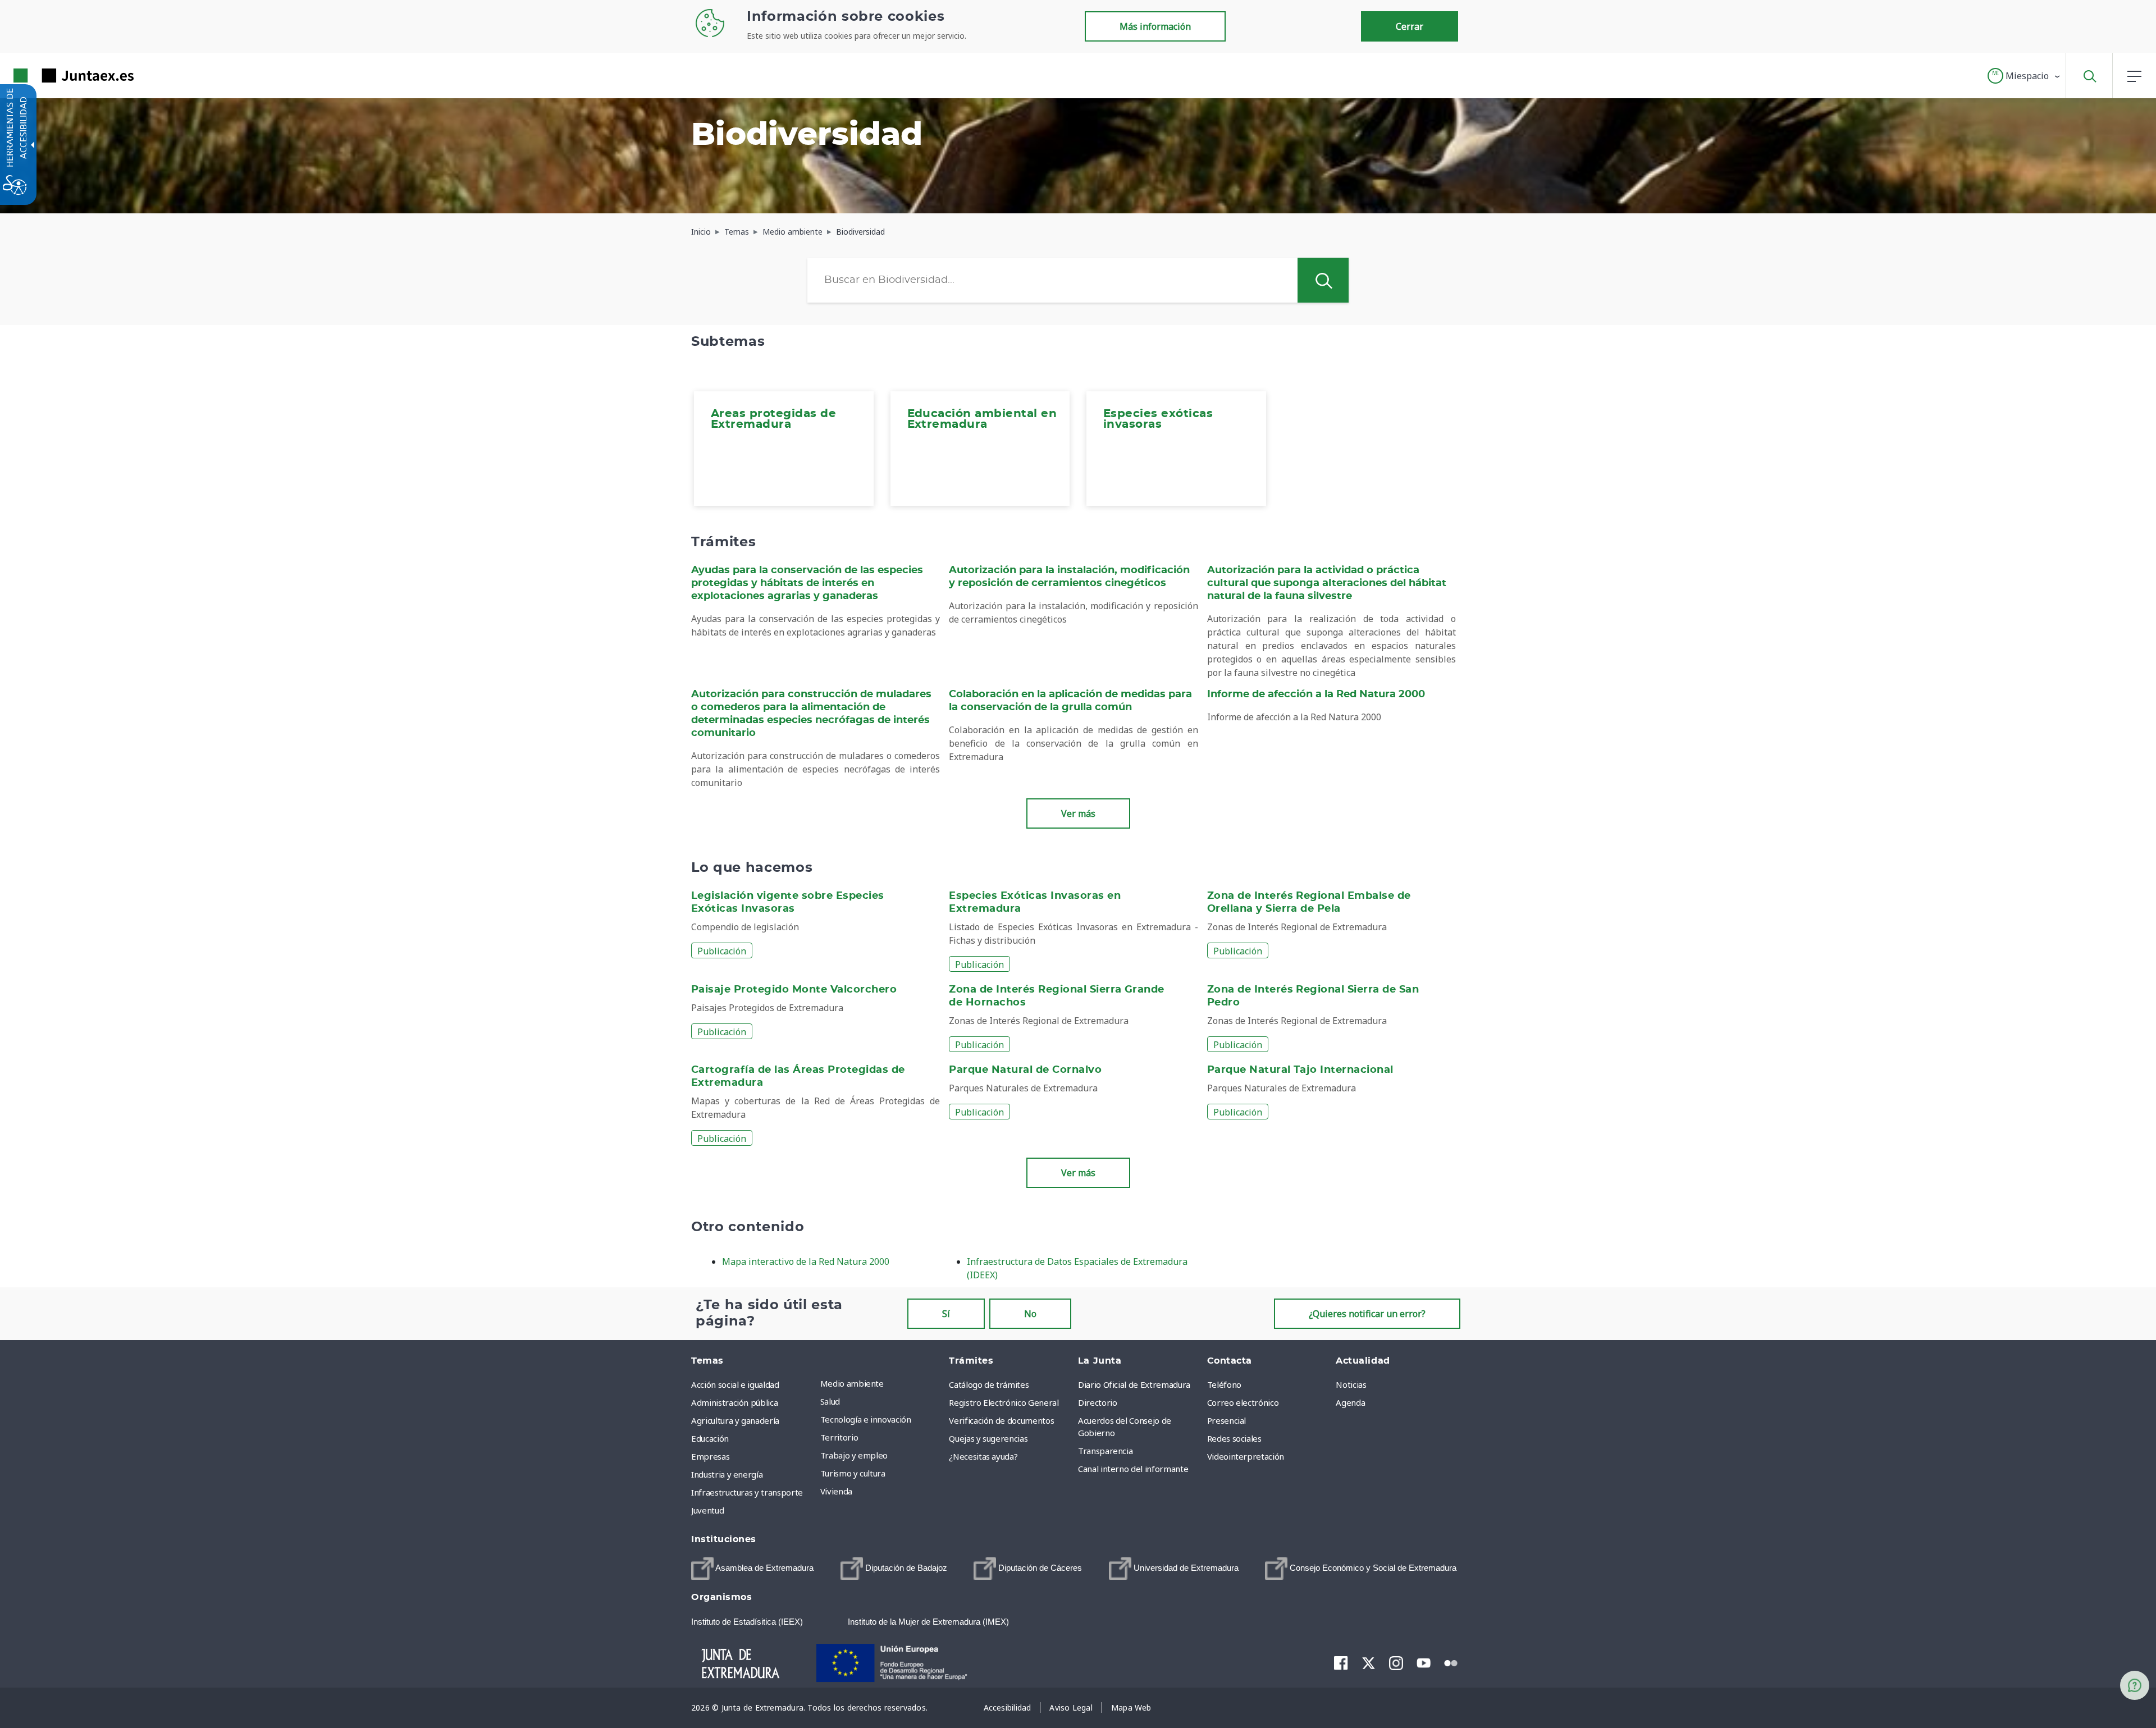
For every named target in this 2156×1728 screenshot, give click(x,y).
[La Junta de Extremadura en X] (1369, 1662)
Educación (710, 1438)
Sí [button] (946, 1314)
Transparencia (1105, 1451)
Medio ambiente (852, 1383)
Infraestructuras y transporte (747, 1492)
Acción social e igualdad (735, 1384)
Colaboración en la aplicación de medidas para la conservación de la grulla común (1070, 701)
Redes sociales (1234, 1438)
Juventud (707, 1510)
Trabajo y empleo (854, 1455)
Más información (1155, 26)
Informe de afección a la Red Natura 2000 (1316, 694)
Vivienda (836, 1491)
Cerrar (1410, 26)
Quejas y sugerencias (988, 1438)
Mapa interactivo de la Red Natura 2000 (806, 1261)
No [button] (1030, 1314)
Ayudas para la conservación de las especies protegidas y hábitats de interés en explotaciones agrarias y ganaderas (807, 583)
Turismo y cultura (853, 1473)
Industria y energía (727, 1474)
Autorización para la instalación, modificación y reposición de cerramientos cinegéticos (1069, 577)
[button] (2024, 76)
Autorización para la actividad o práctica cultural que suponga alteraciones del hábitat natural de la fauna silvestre (1327, 583)
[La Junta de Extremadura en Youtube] (1424, 1662)
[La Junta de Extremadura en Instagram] (1396, 1662)
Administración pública (734, 1402)
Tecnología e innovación (866, 1419)
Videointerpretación (1246, 1456)
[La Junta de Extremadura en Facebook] (1341, 1662)
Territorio (839, 1437)
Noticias (1351, 1384)
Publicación (722, 951)
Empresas (710, 1456)
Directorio (1098, 1402)
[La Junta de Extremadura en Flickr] (1451, 1662)
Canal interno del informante (1133, 1469)
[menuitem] (784, 449)
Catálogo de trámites (989, 1384)
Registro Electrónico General (1004, 1402)
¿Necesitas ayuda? (983, 1456)
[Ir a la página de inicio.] (53, 76)
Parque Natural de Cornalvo (1025, 1070)
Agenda (1350, 1402)
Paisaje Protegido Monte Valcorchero (794, 990)
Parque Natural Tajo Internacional (1300, 1070)
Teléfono (1224, 1384)
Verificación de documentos (1001, 1420)
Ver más (1078, 813)
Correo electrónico (1243, 1402)
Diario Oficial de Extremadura (1134, 1384)
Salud (830, 1401)
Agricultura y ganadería (735, 1420)
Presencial (1227, 1420)
